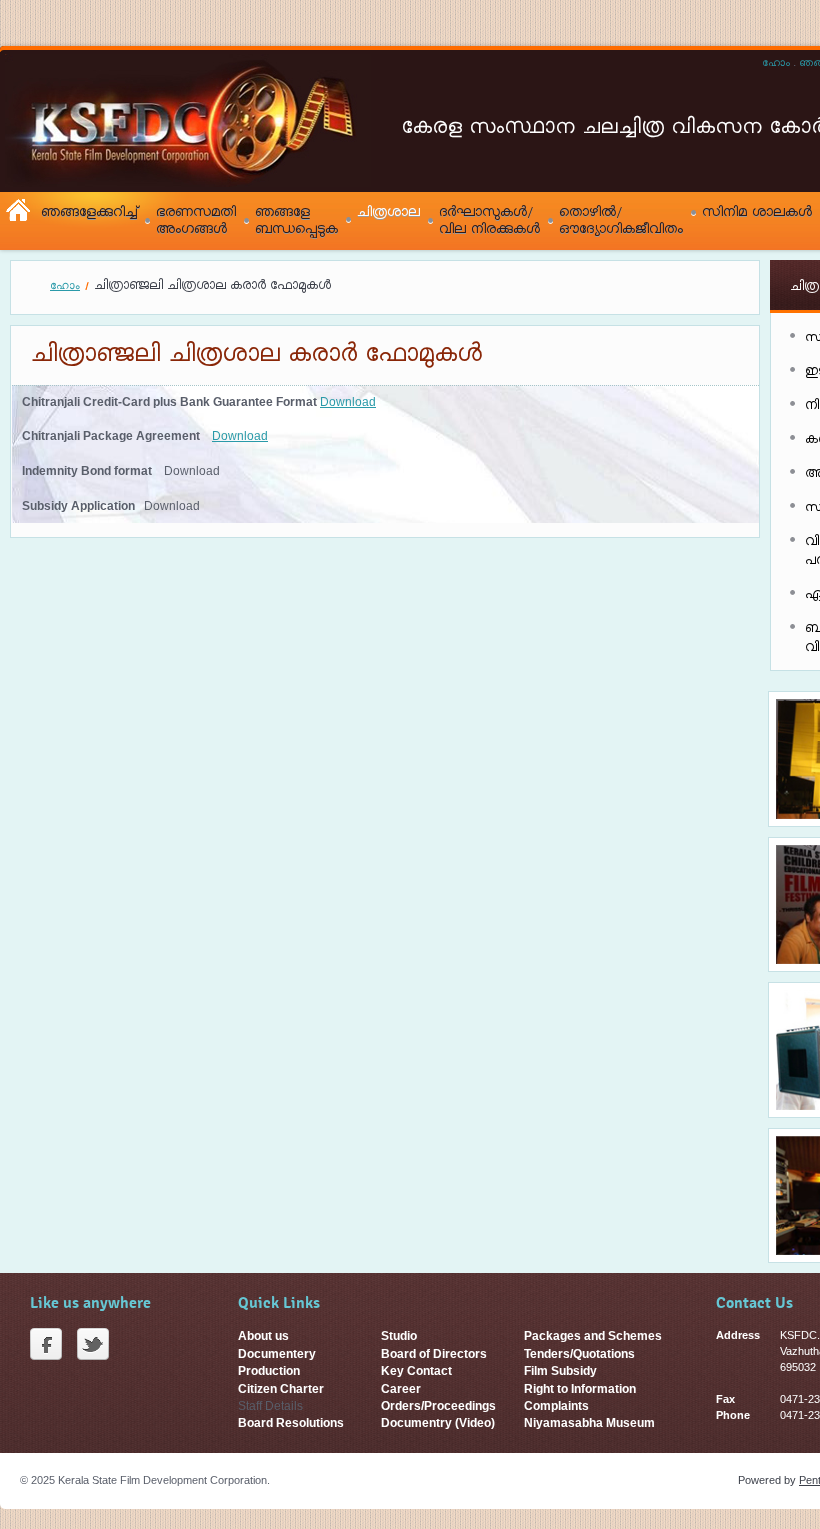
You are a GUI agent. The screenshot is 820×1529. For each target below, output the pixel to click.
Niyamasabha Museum (589, 1423)
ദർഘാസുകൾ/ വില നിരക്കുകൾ (489, 221)
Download (348, 402)
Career (401, 1389)
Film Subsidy (560, 1371)
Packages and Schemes (593, 1336)
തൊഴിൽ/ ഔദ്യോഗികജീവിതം (621, 221)
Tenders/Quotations (579, 1354)
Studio (399, 1336)
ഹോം (776, 64)
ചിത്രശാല (388, 212)
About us (263, 1336)
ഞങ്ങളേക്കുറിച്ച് (89, 212)
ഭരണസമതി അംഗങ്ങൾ (196, 221)
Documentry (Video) (438, 1423)
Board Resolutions (291, 1423)
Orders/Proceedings (438, 1406)
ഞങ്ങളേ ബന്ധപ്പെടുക (296, 221)
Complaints (556, 1406)
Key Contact (416, 1371)
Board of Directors (434, 1354)
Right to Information (580, 1389)
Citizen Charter (281, 1389)
